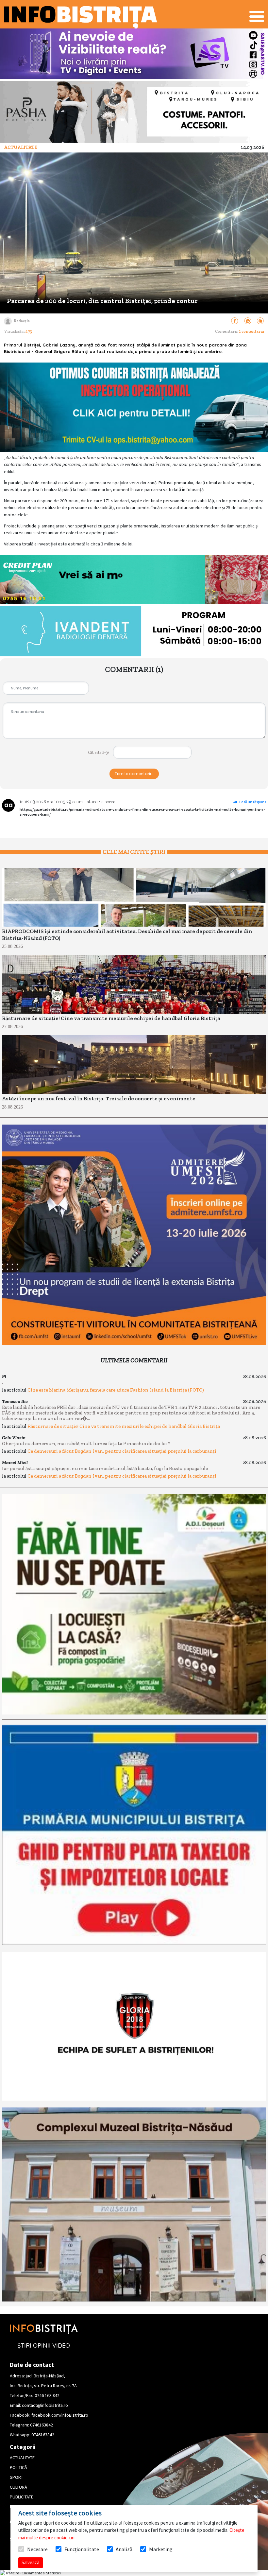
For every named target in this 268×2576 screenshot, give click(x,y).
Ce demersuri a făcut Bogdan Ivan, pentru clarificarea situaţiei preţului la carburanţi (122, 1451)
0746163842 (42, 2425)
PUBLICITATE (22, 2497)
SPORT (17, 2477)
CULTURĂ (18, 2487)
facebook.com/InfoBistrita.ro (60, 2415)
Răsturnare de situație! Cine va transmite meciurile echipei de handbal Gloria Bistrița (111, 1018)
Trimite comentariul (134, 774)
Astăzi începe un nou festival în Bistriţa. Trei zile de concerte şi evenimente (99, 1099)
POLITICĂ (18, 2467)
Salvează (31, 2562)
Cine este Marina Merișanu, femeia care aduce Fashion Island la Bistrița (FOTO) (116, 1390)
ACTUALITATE (22, 2458)
